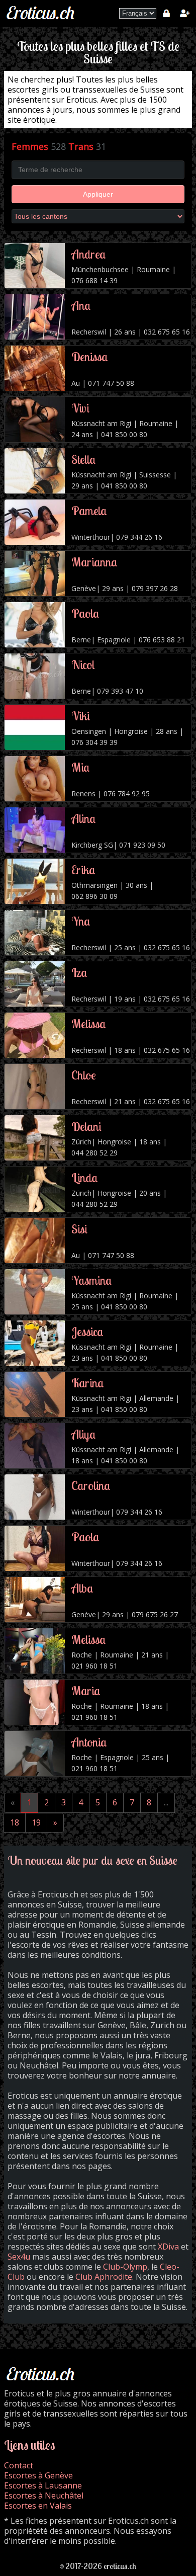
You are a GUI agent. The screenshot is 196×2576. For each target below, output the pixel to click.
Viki (81, 716)
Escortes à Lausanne (43, 2485)
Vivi (80, 408)
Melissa (89, 1024)
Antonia (89, 1742)
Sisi (79, 1229)
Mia (81, 767)
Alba (82, 1588)
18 (15, 1822)
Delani (86, 1126)
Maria (86, 1691)
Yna (81, 921)
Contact (19, 2465)
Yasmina (92, 1280)
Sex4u (19, 2257)
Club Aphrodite (104, 2277)
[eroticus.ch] (42, 20)
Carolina (91, 1485)
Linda (85, 1178)
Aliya (84, 1434)
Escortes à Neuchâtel (44, 2496)
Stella (84, 459)
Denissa (90, 357)
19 (36, 1822)
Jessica (87, 1332)
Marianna (94, 562)
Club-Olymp (125, 2267)
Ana (81, 305)
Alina (84, 818)
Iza (79, 972)
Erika (83, 870)
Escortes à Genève (38, 2475)
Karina (88, 1383)
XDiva (168, 2247)
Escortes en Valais (38, 2506)
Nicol (83, 664)
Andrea (89, 254)
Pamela (89, 511)
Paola (85, 613)
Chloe (84, 1075)
